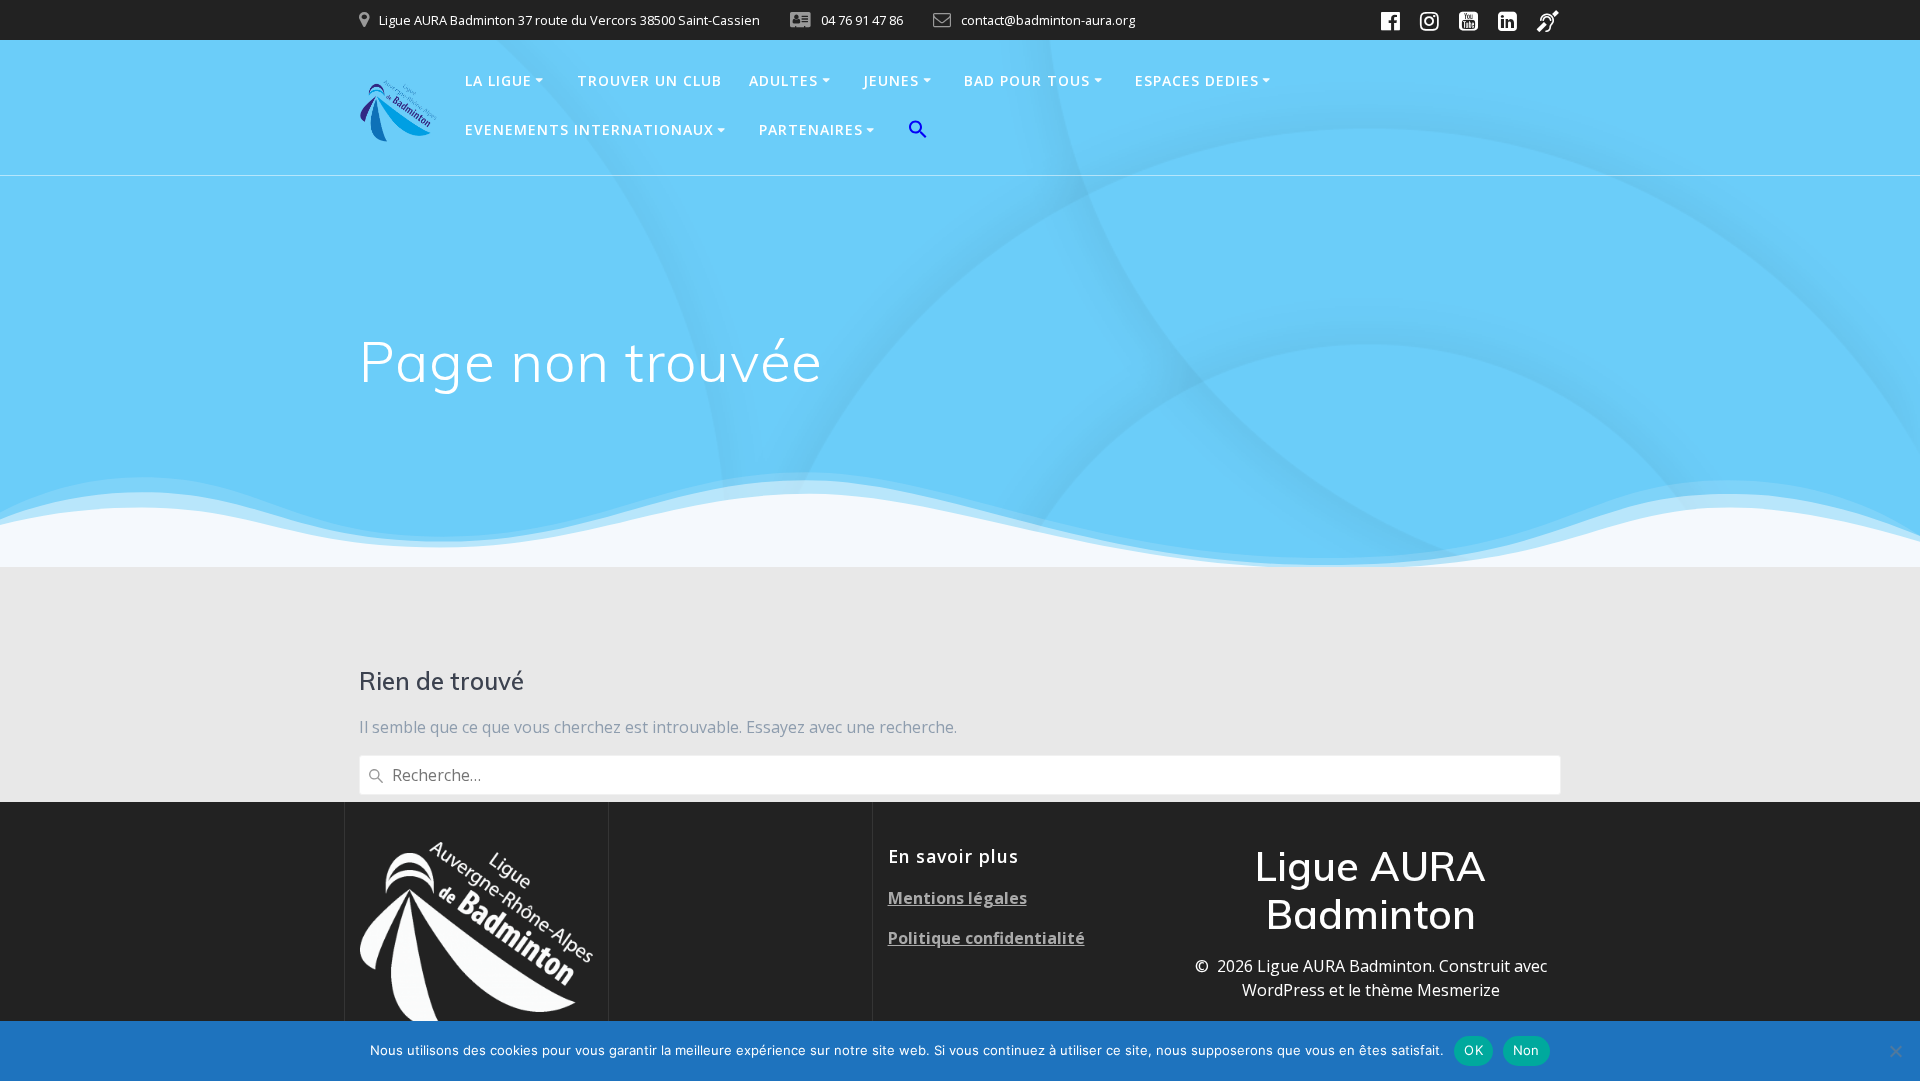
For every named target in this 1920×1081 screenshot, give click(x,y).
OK (1473, 1050)
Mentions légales (957, 898)
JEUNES (891, 80)
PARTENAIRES (811, 129)
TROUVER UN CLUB (649, 80)
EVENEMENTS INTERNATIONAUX (589, 129)
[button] (918, 132)
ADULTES (783, 80)
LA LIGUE (498, 80)
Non (1526, 1050)
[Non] (1895, 1051)
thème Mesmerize (1432, 990)
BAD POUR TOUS (1027, 80)
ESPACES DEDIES (1197, 80)
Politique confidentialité (986, 938)
